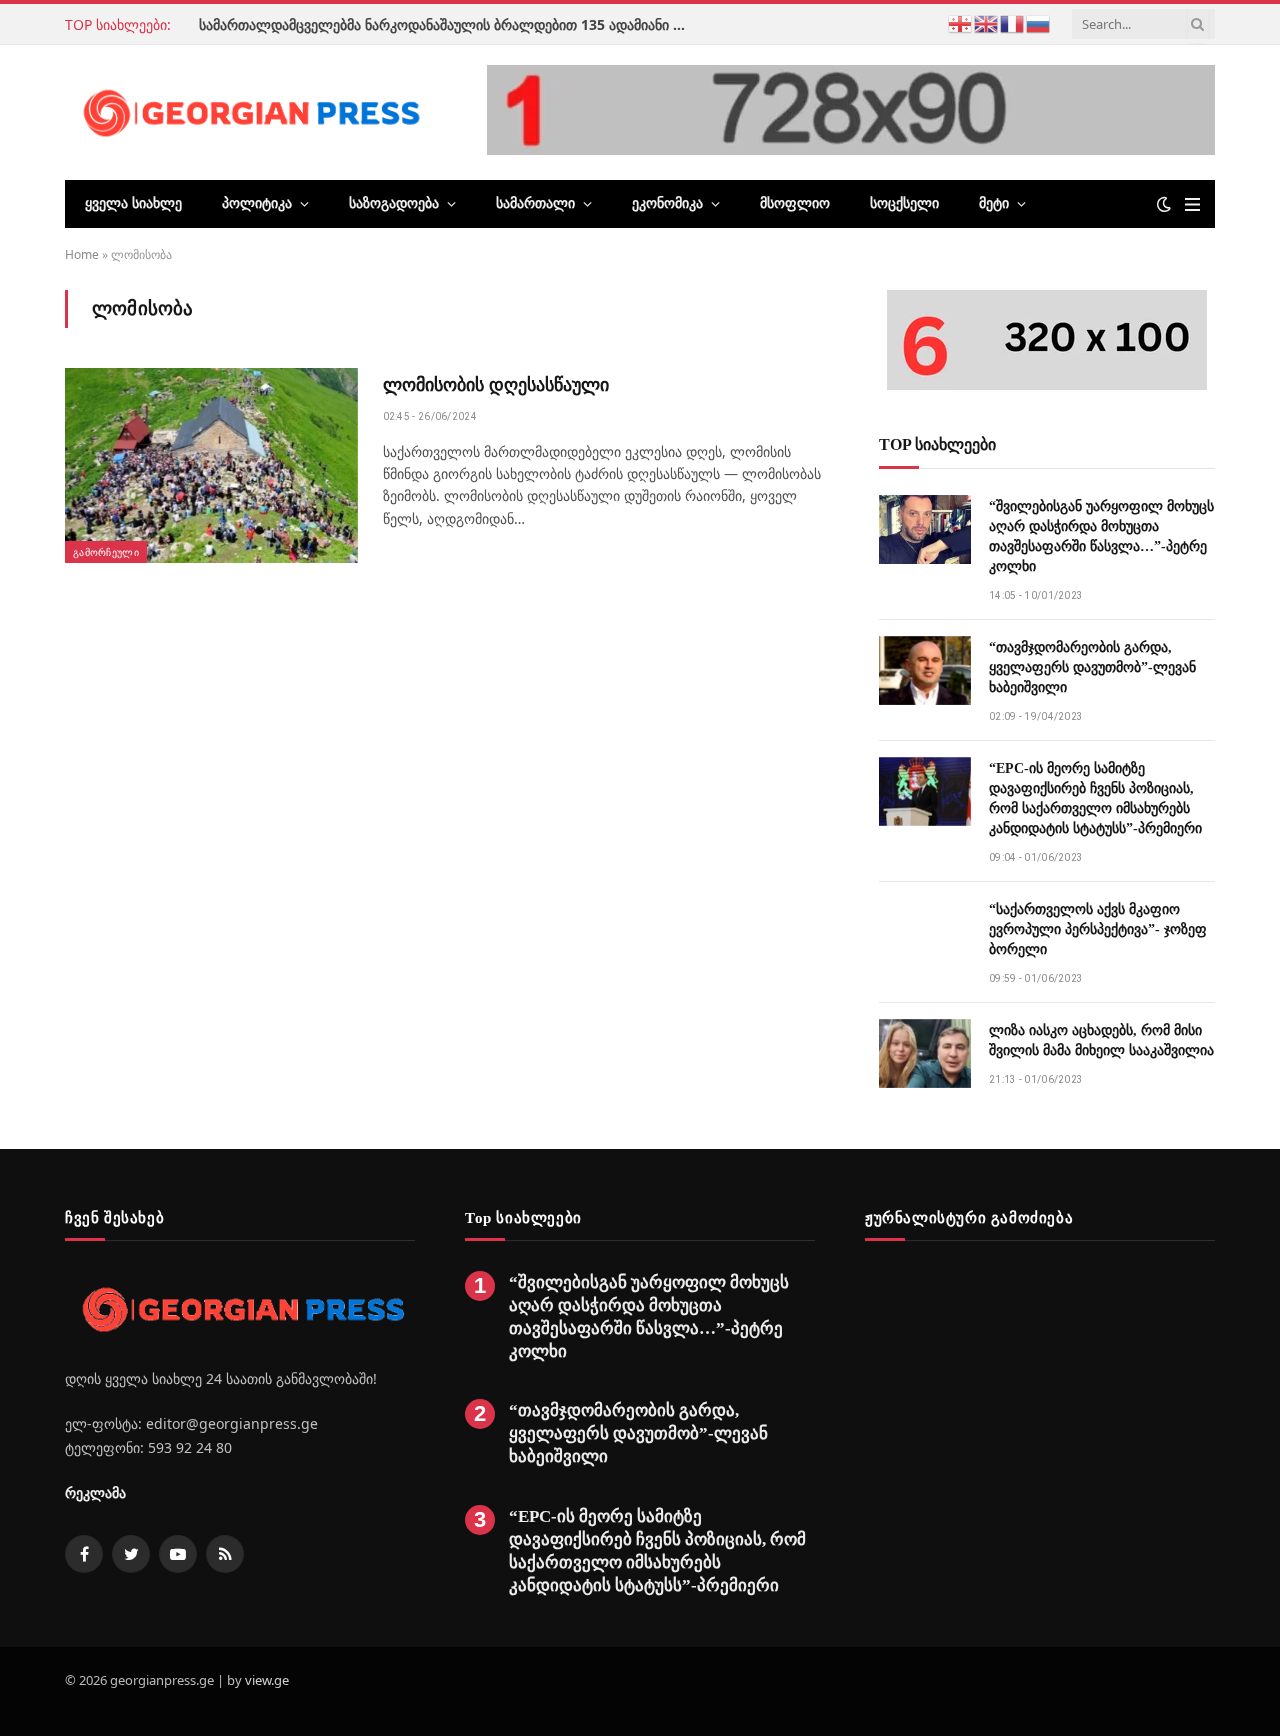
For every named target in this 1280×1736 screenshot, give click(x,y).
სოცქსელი (904, 203)
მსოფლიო (795, 203)
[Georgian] (961, 22)
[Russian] (1039, 22)
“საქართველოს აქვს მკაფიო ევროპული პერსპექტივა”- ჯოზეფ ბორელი (1098, 929)
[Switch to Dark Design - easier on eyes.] (1164, 204)
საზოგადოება (394, 203)
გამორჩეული (106, 552)
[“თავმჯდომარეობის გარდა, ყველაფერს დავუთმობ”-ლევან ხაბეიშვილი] (925, 670)
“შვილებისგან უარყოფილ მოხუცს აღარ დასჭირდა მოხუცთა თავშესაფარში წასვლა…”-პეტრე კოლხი (1101, 536)
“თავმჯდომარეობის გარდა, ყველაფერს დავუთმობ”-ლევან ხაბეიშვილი (1092, 667)
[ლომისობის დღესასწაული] (211, 465)
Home (82, 254)
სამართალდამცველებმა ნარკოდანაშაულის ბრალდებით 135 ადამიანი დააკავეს (449, 25)
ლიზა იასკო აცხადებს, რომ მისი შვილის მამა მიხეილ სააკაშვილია (1101, 1040)
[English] (987, 22)
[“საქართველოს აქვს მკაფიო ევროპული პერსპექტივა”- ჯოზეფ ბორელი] (925, 932)
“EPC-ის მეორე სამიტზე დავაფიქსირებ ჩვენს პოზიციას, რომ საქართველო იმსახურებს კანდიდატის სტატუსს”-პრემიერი (1095, 798)
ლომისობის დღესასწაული (496, 385)
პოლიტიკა (257, 203)
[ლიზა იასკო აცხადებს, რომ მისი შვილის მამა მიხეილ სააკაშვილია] (925, 1053)
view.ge (267, 1680)
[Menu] (1192, 204)
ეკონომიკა (667, 203)
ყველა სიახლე (133, 203)
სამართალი (535, 203)
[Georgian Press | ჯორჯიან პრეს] (248, 112)
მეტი (994, 203)
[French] (1013, 22)
